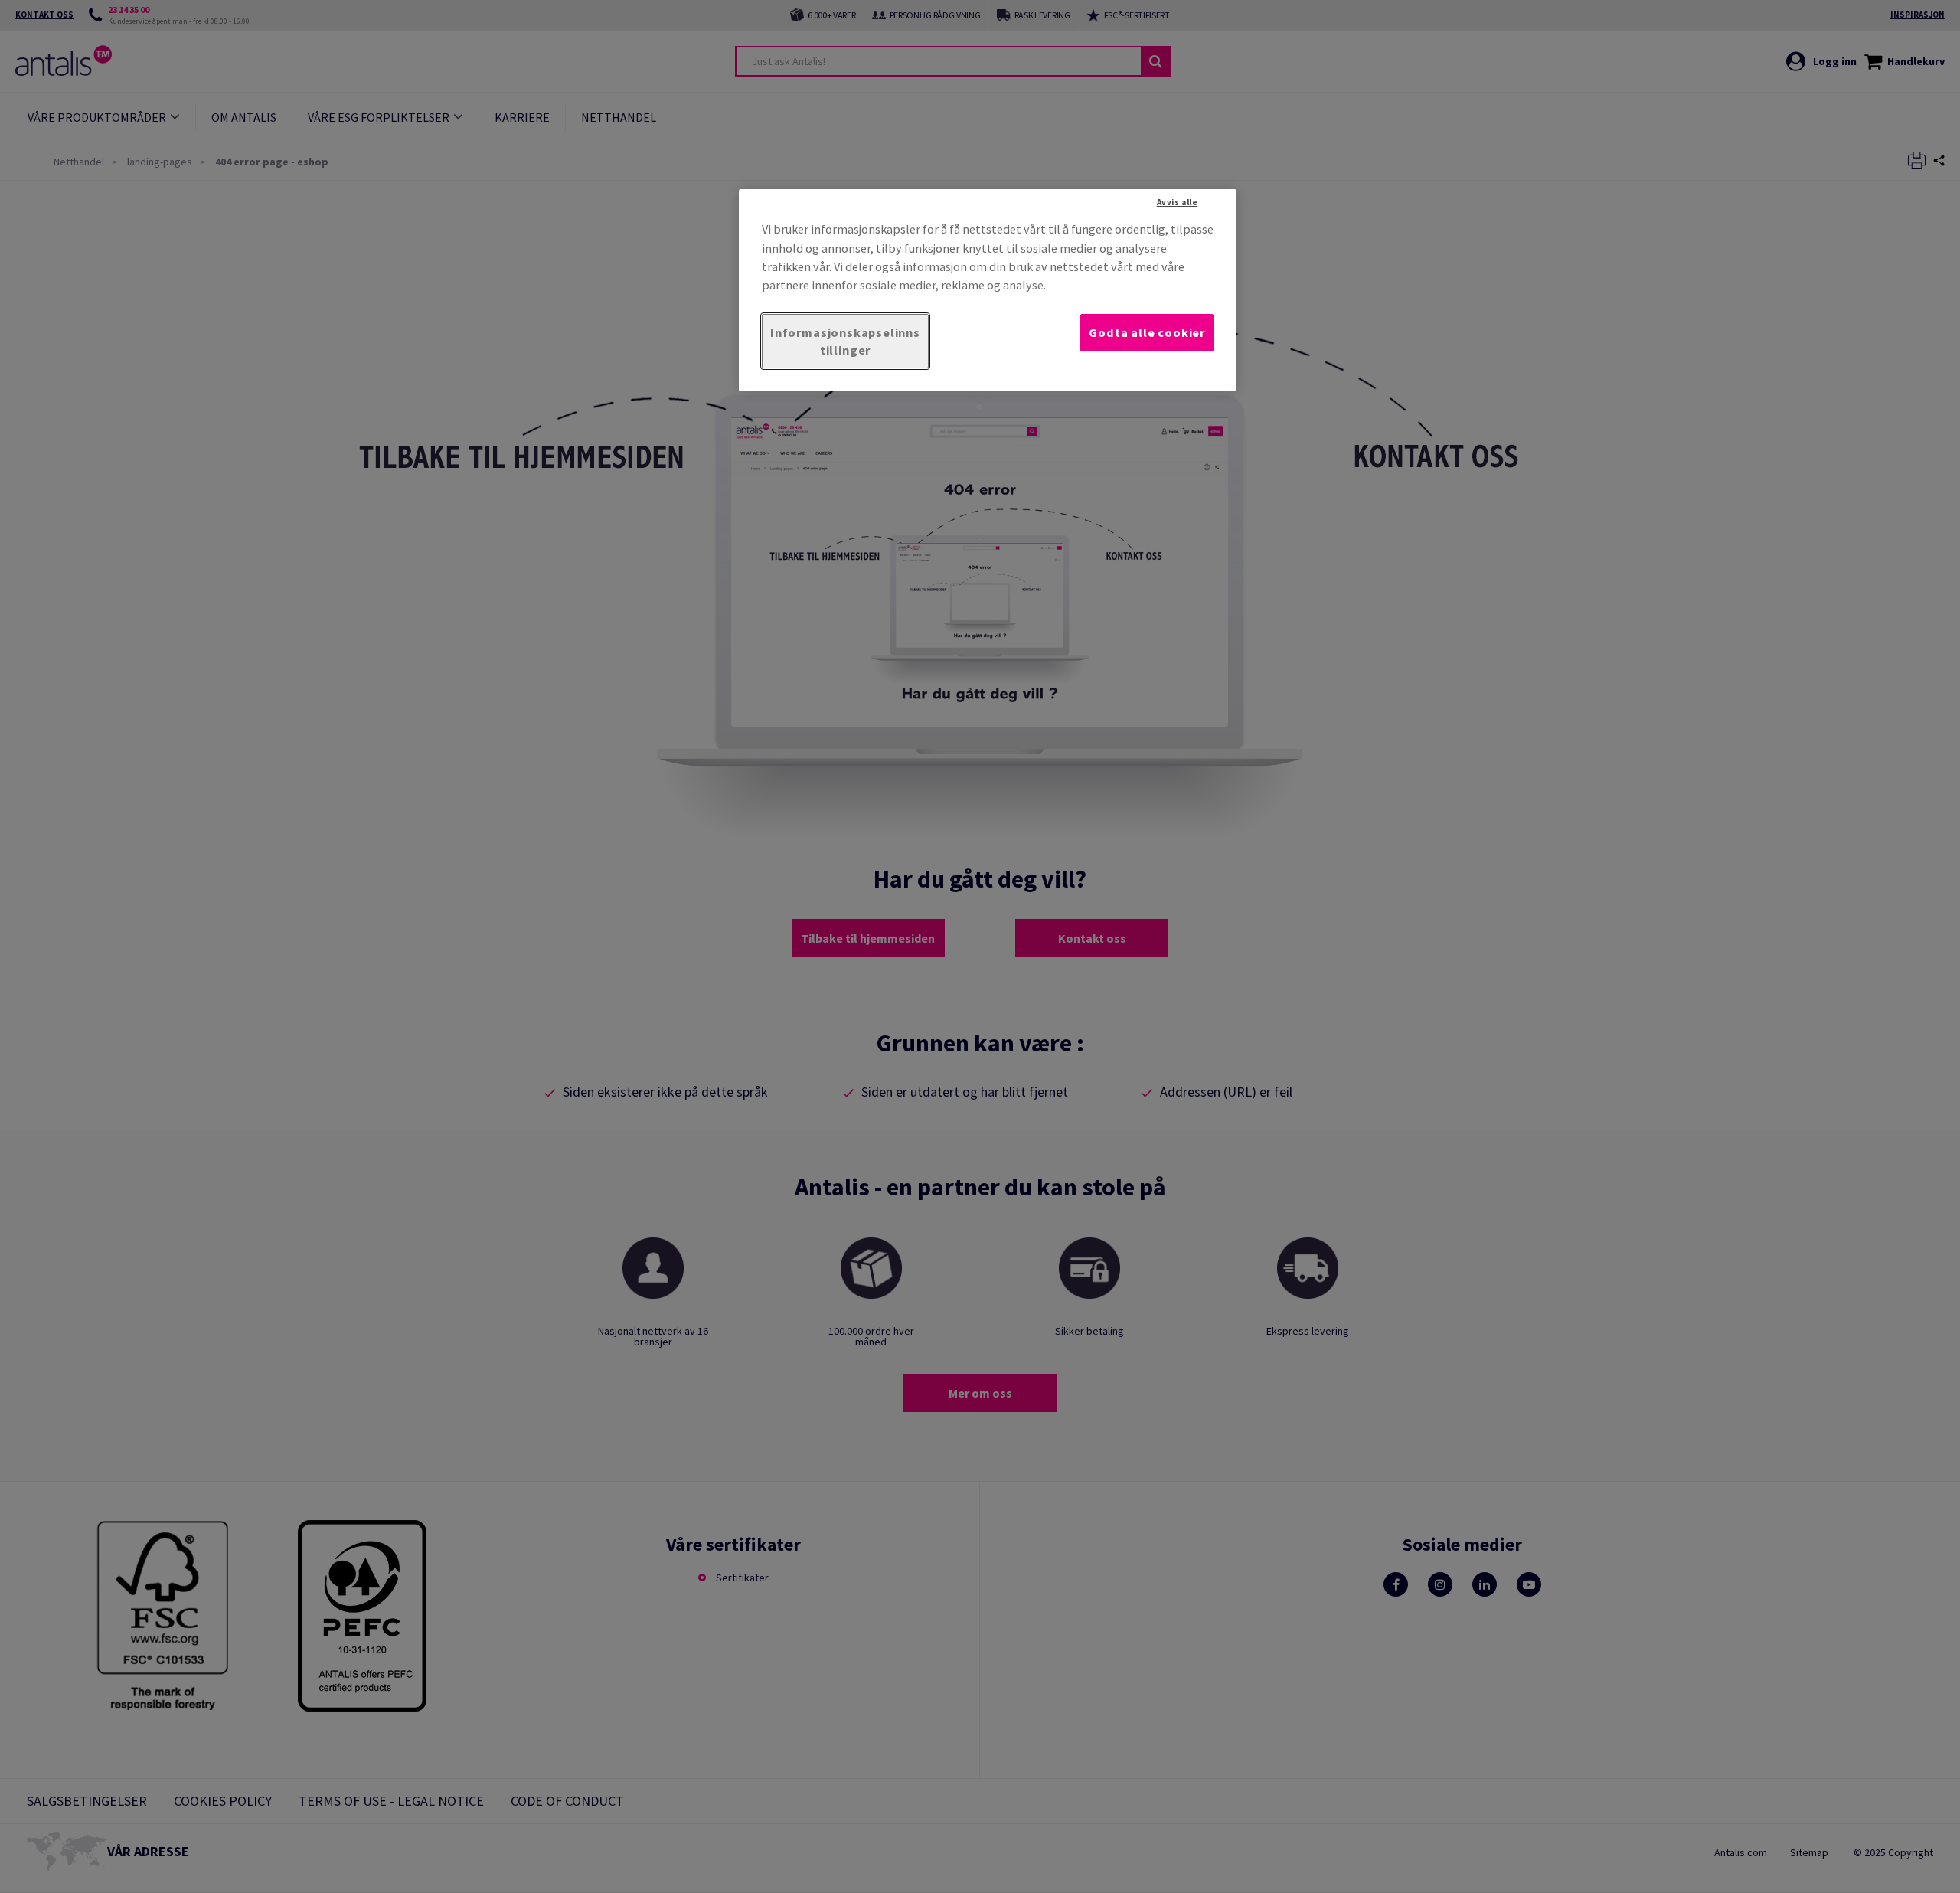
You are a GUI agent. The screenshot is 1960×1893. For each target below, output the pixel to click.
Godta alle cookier (1147, 332)
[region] (988, 290)
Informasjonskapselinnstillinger (845, 341)
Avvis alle (1178, 202)
